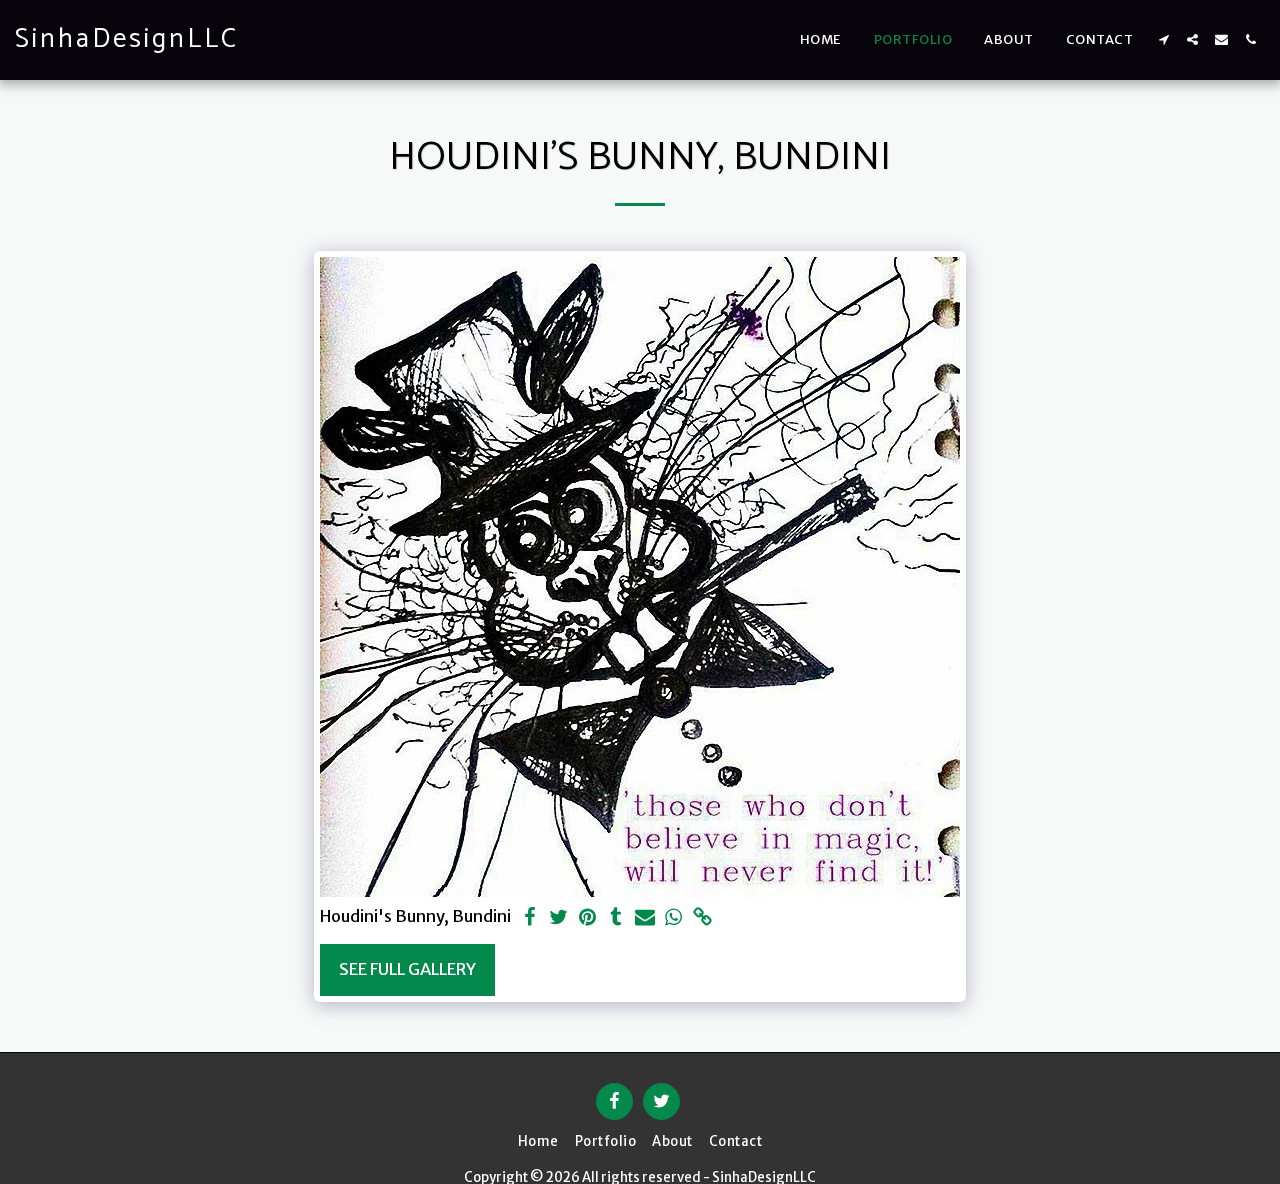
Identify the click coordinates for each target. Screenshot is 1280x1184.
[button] (1163, 39)
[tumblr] (616, 918)
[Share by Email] (645, 918)
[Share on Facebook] (529, 918)
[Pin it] (587, 918)
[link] (703, 918)
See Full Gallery (407, 969)
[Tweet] (558, 918)
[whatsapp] (674, 918)
